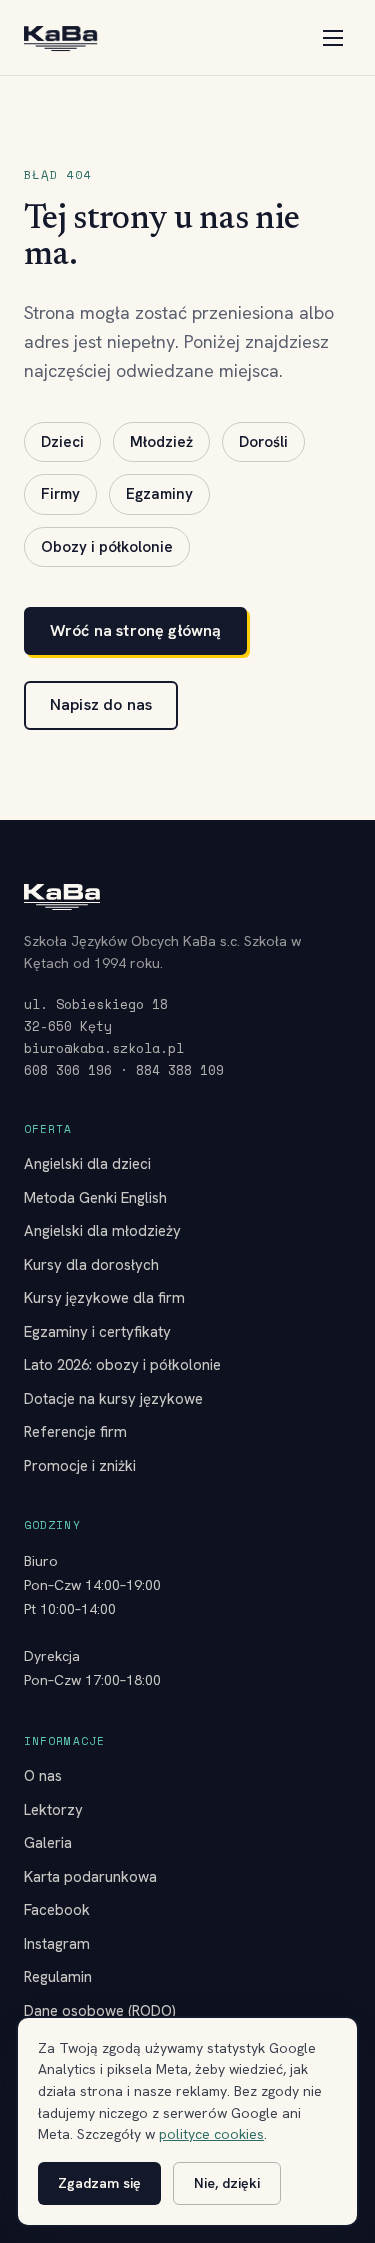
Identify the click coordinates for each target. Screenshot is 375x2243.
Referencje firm (75, 1432)
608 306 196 (68, 1070)
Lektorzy (53, 1810)
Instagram (57, 1944)
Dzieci (62, 442)
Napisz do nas (101, 704)
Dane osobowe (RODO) (100, 2011)
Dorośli (263, 442)
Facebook (57, 1910)
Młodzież (161, 442)
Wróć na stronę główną (135, 630)
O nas (43, 1776)
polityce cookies (211, 2134)
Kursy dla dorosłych (91, 1265)
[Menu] (333, 38)
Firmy (60, 494)
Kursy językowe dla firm (104, 1298)
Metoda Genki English (95, 1198)
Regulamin (58, 1977)
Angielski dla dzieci (87, 1164)
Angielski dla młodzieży (102, 1231)
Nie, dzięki (227, 2183)
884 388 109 (180, 1070)
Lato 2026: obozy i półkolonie (122, 1365)
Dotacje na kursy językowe (113, 1399)
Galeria (48, 1843)
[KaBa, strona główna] (60, 38)
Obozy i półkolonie (107, 547)
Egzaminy (159, 494)
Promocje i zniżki (80, 1466)
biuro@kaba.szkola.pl (104, 1048)
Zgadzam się (99, 2183)
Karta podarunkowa (90, 1877)
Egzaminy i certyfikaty (97, 1332)
